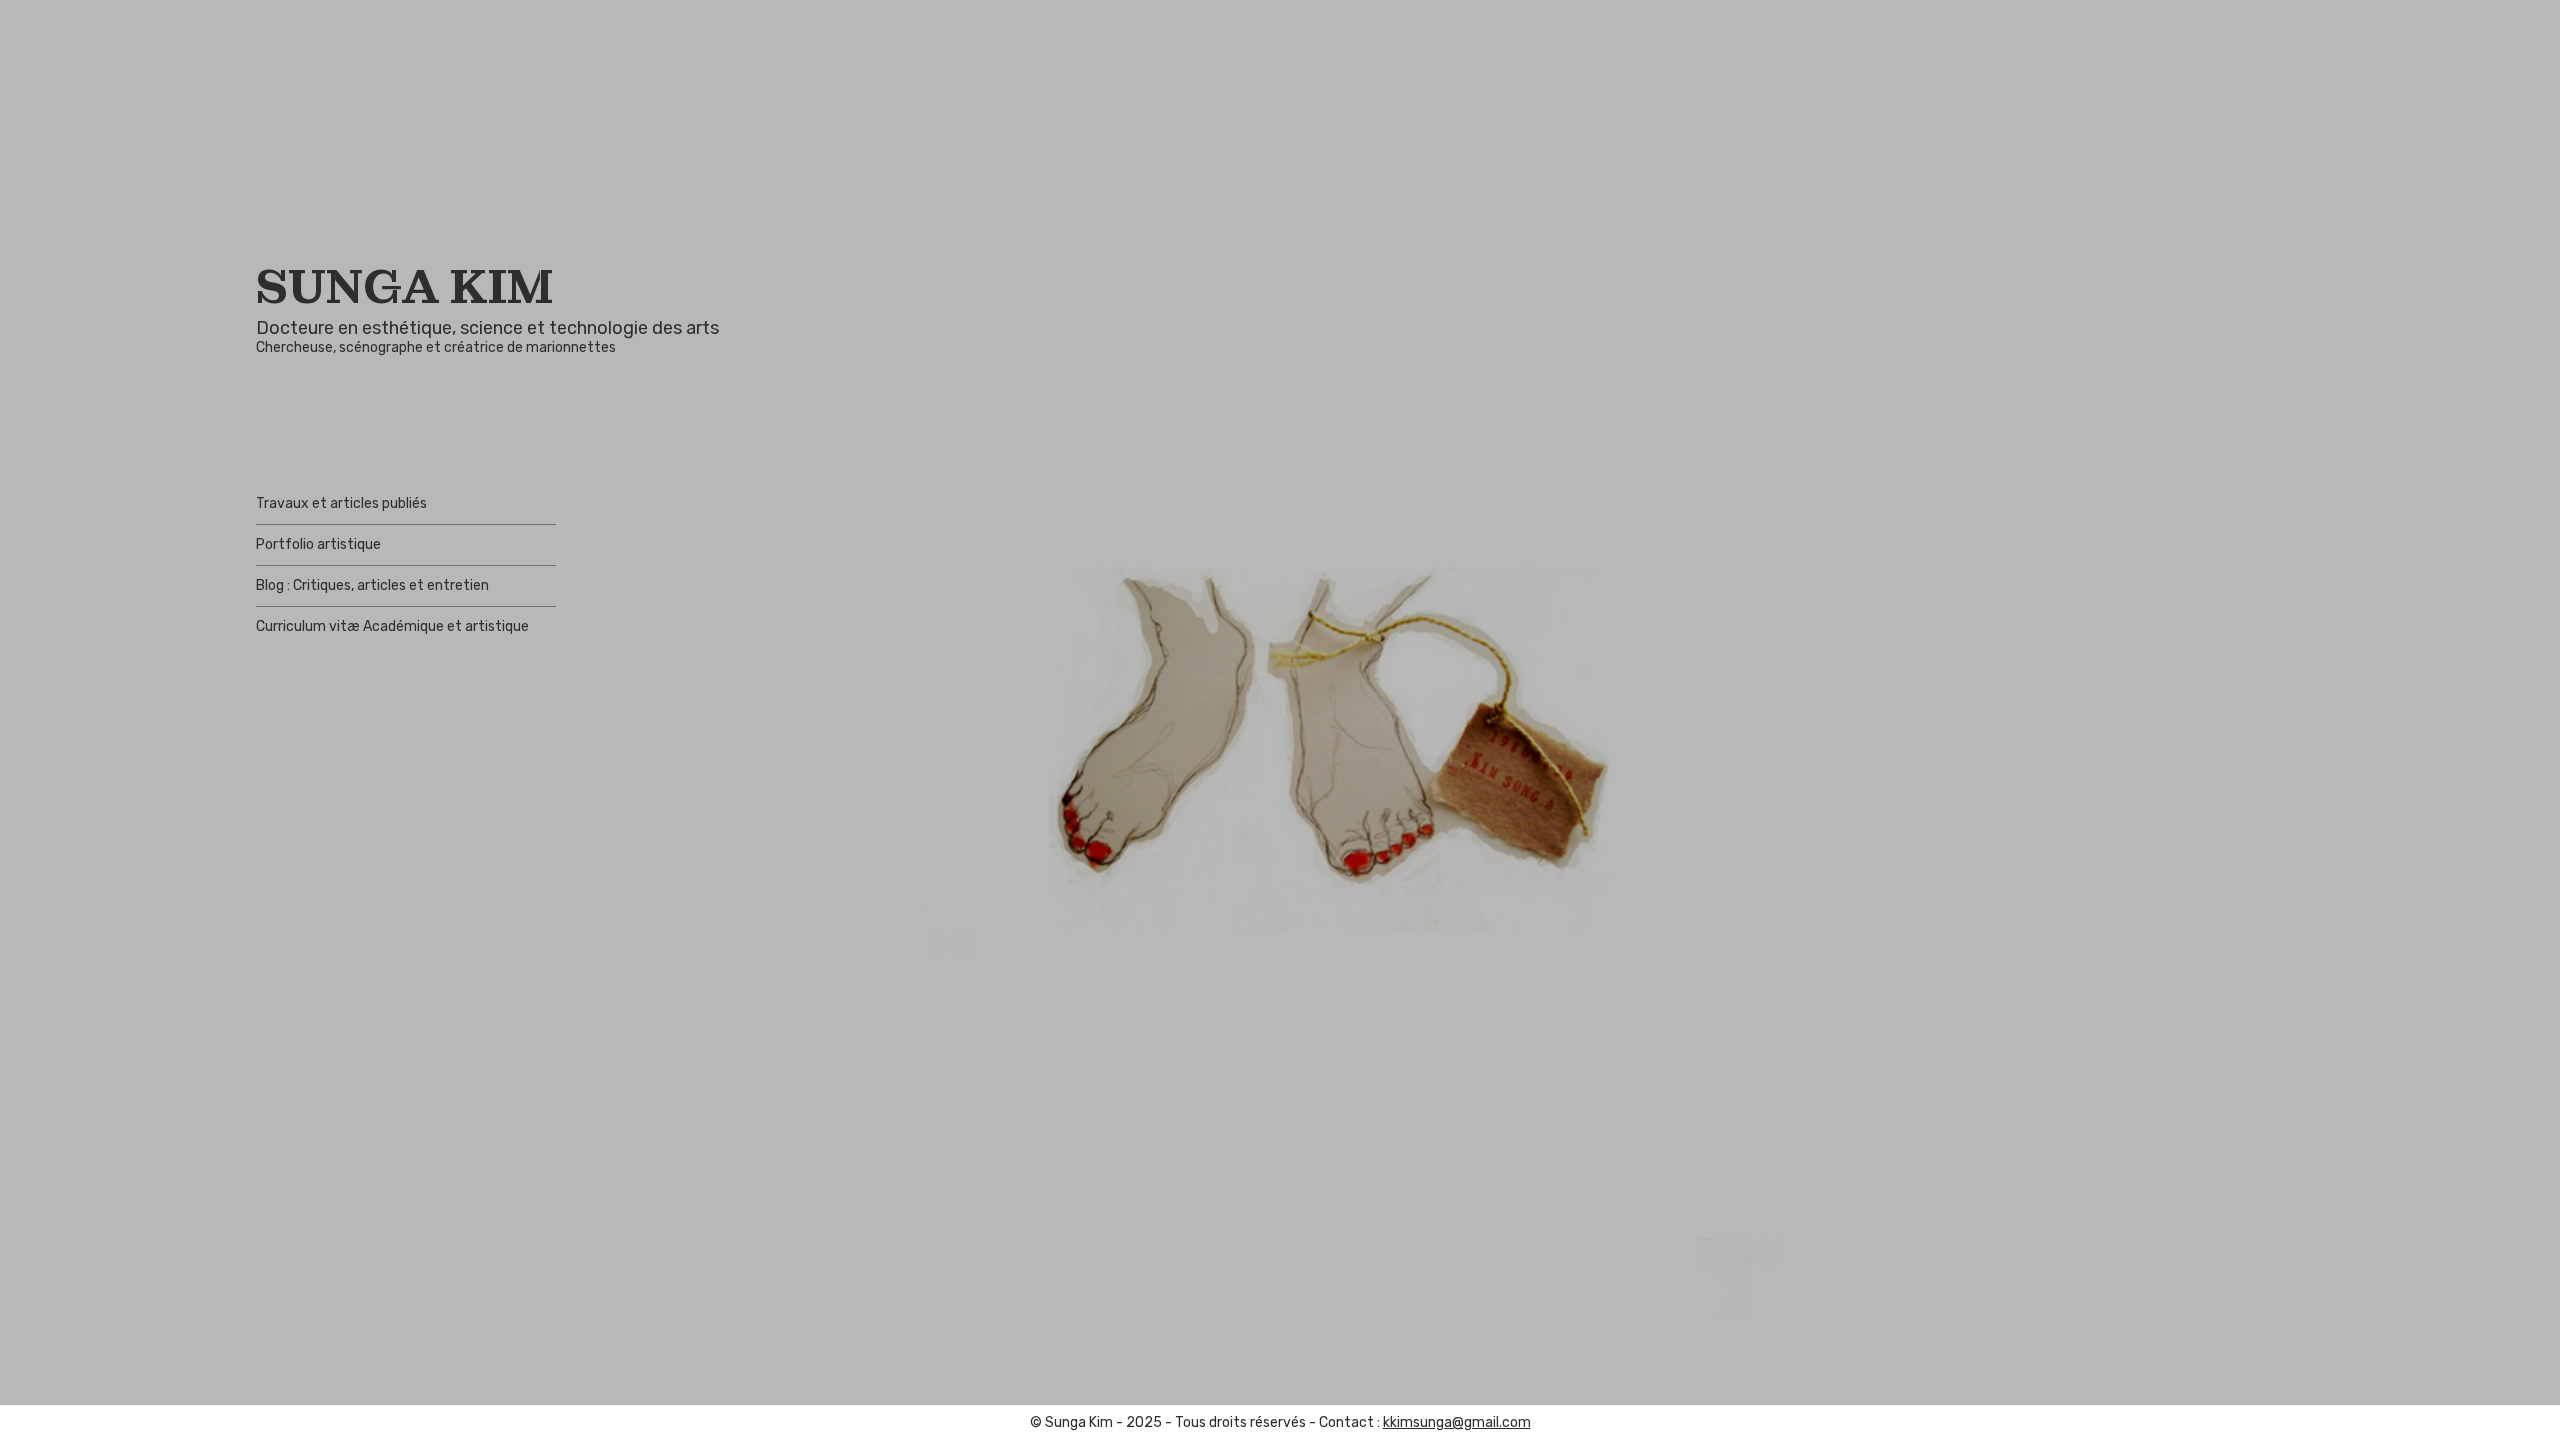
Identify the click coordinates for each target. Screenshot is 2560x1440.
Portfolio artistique (318, 544)
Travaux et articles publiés (341, 503)
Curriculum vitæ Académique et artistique (392, 626)
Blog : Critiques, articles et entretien (372, 585)
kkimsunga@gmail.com (1457, 1422)
